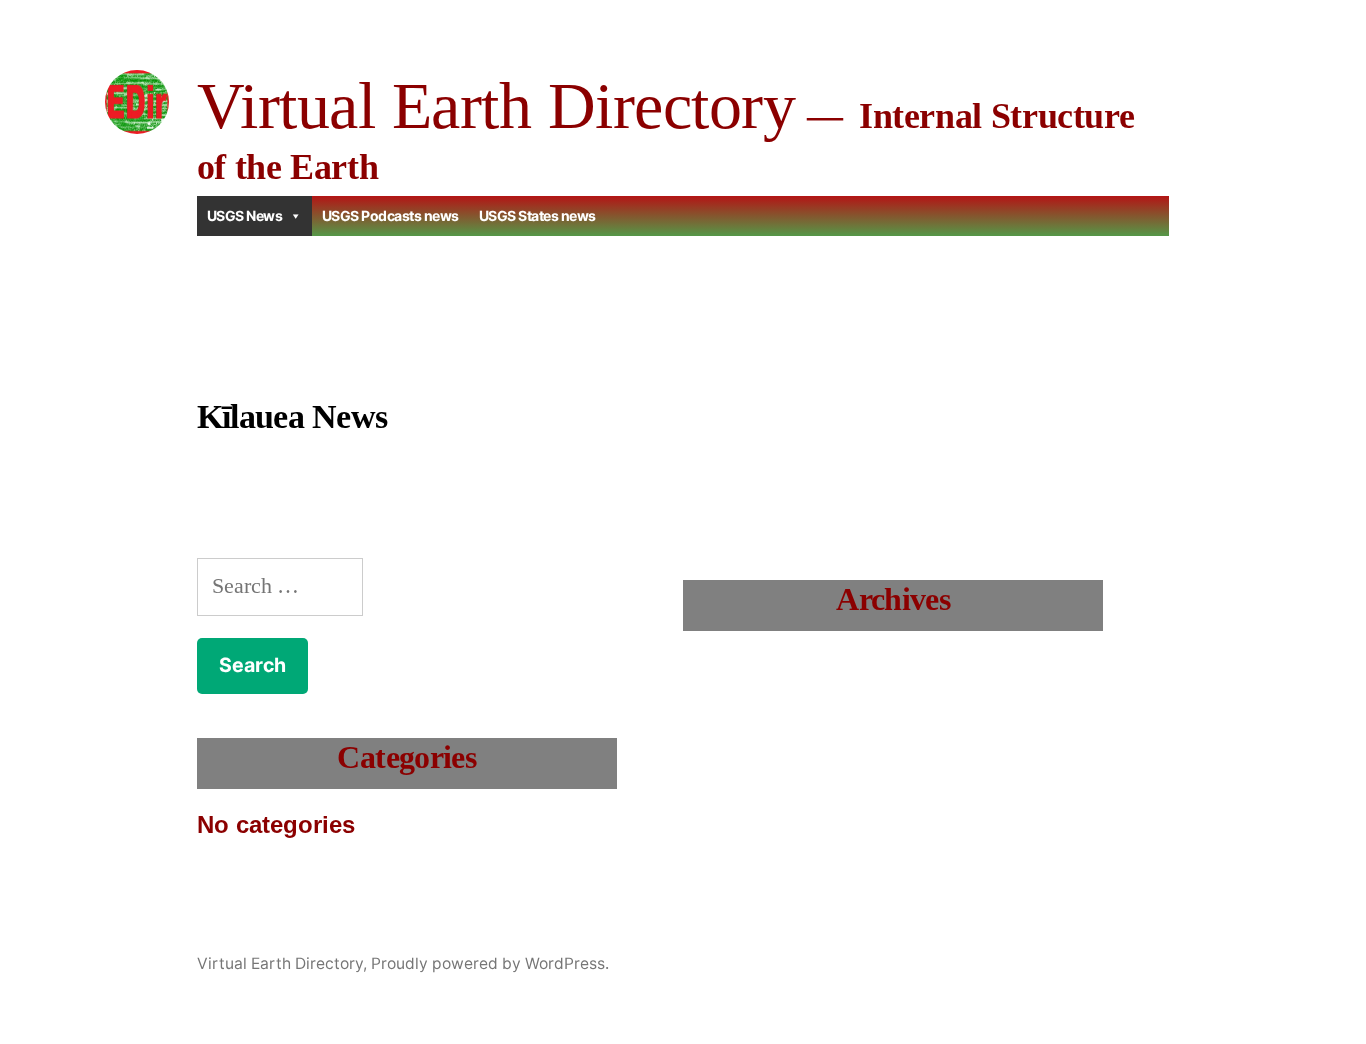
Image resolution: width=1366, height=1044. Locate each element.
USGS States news (537, 215)
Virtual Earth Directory (496, 105)
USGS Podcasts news (390, 215)
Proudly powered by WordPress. (490, 963)
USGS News (245, 215)
